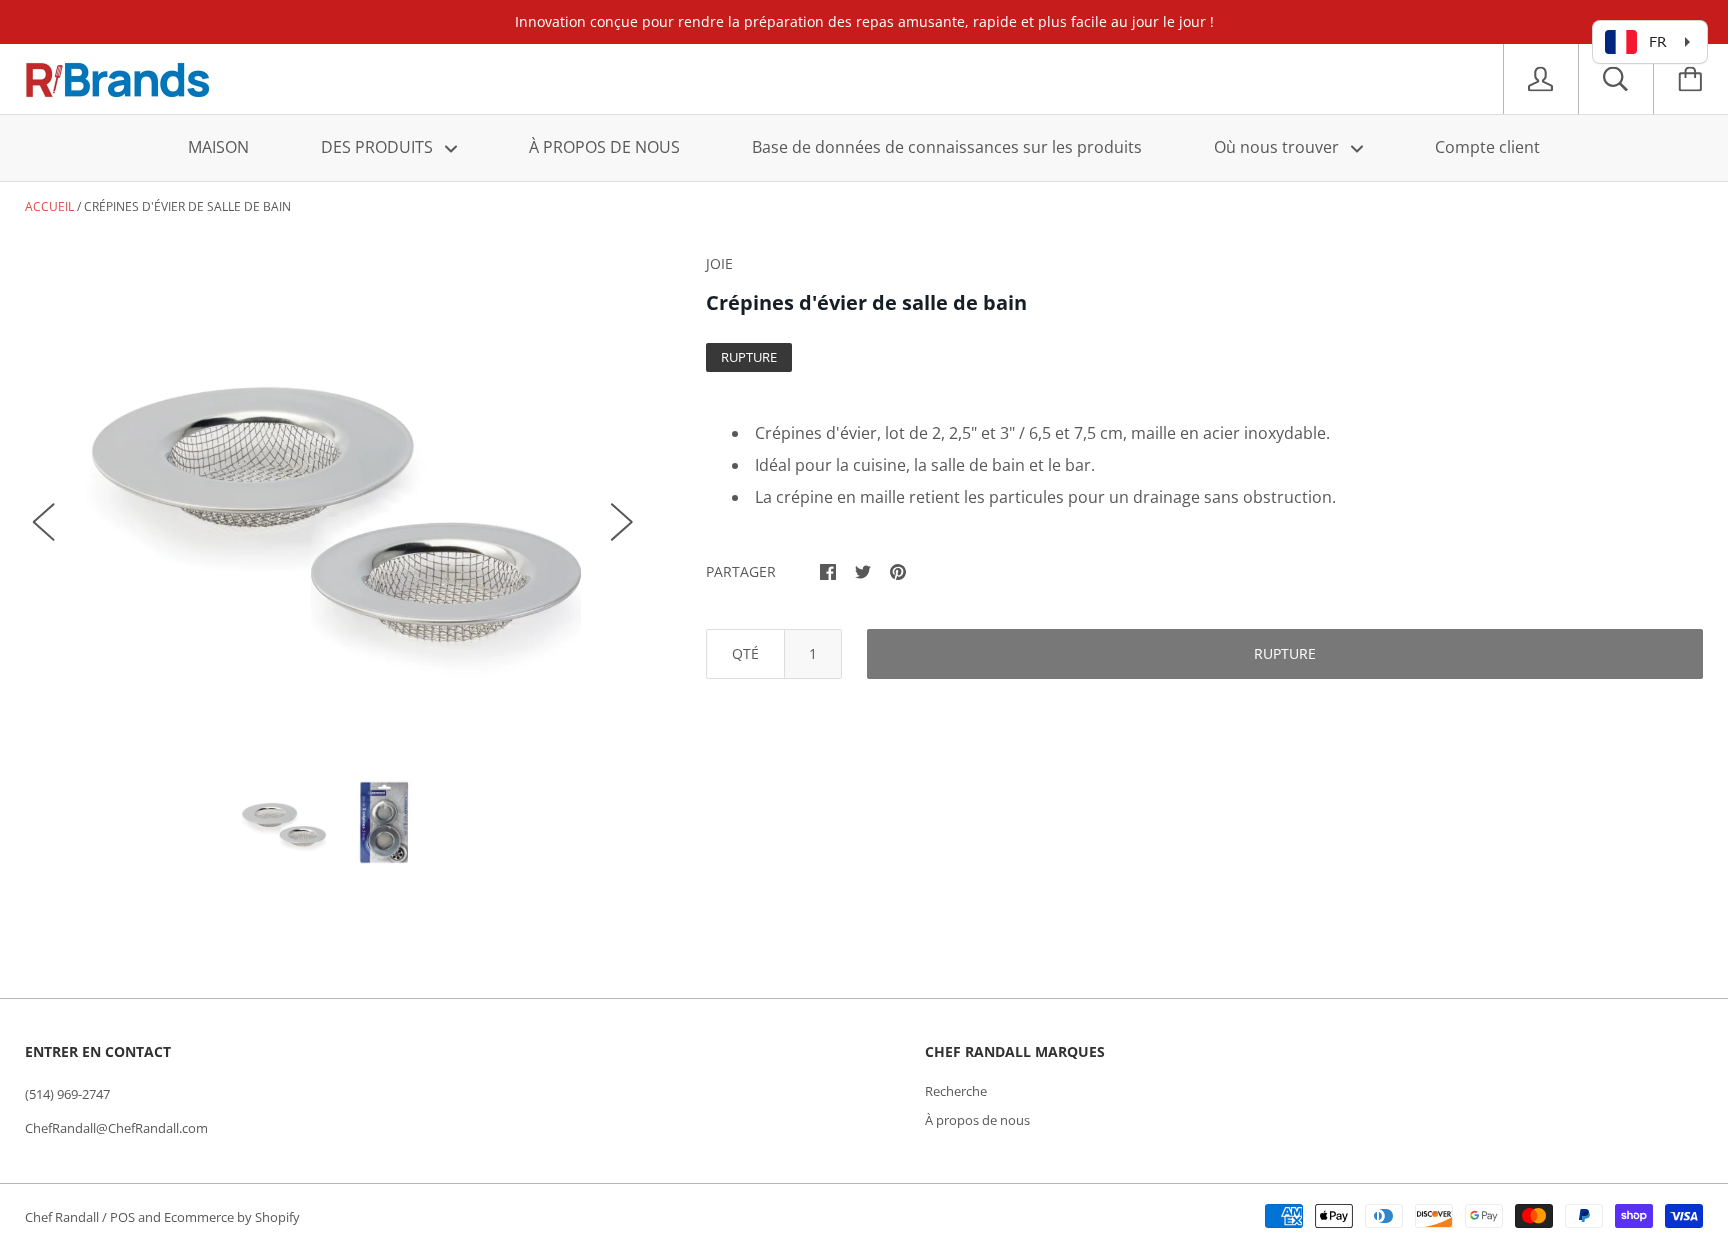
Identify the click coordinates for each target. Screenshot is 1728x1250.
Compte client (1487, 147)
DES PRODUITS (379, 147)
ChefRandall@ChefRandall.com (116, 1128)
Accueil (49, 206)
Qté (745, 653)
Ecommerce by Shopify (232, 1217)
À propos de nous (977, 1120)
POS (122, 1217)
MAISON (218, 147)
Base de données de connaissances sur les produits (947, 147)
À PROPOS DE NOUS (604, 147)
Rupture (1285, 653)
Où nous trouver (1278, 147)
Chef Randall (63, 1217)
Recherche (956, 1091)
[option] (333, 501)
